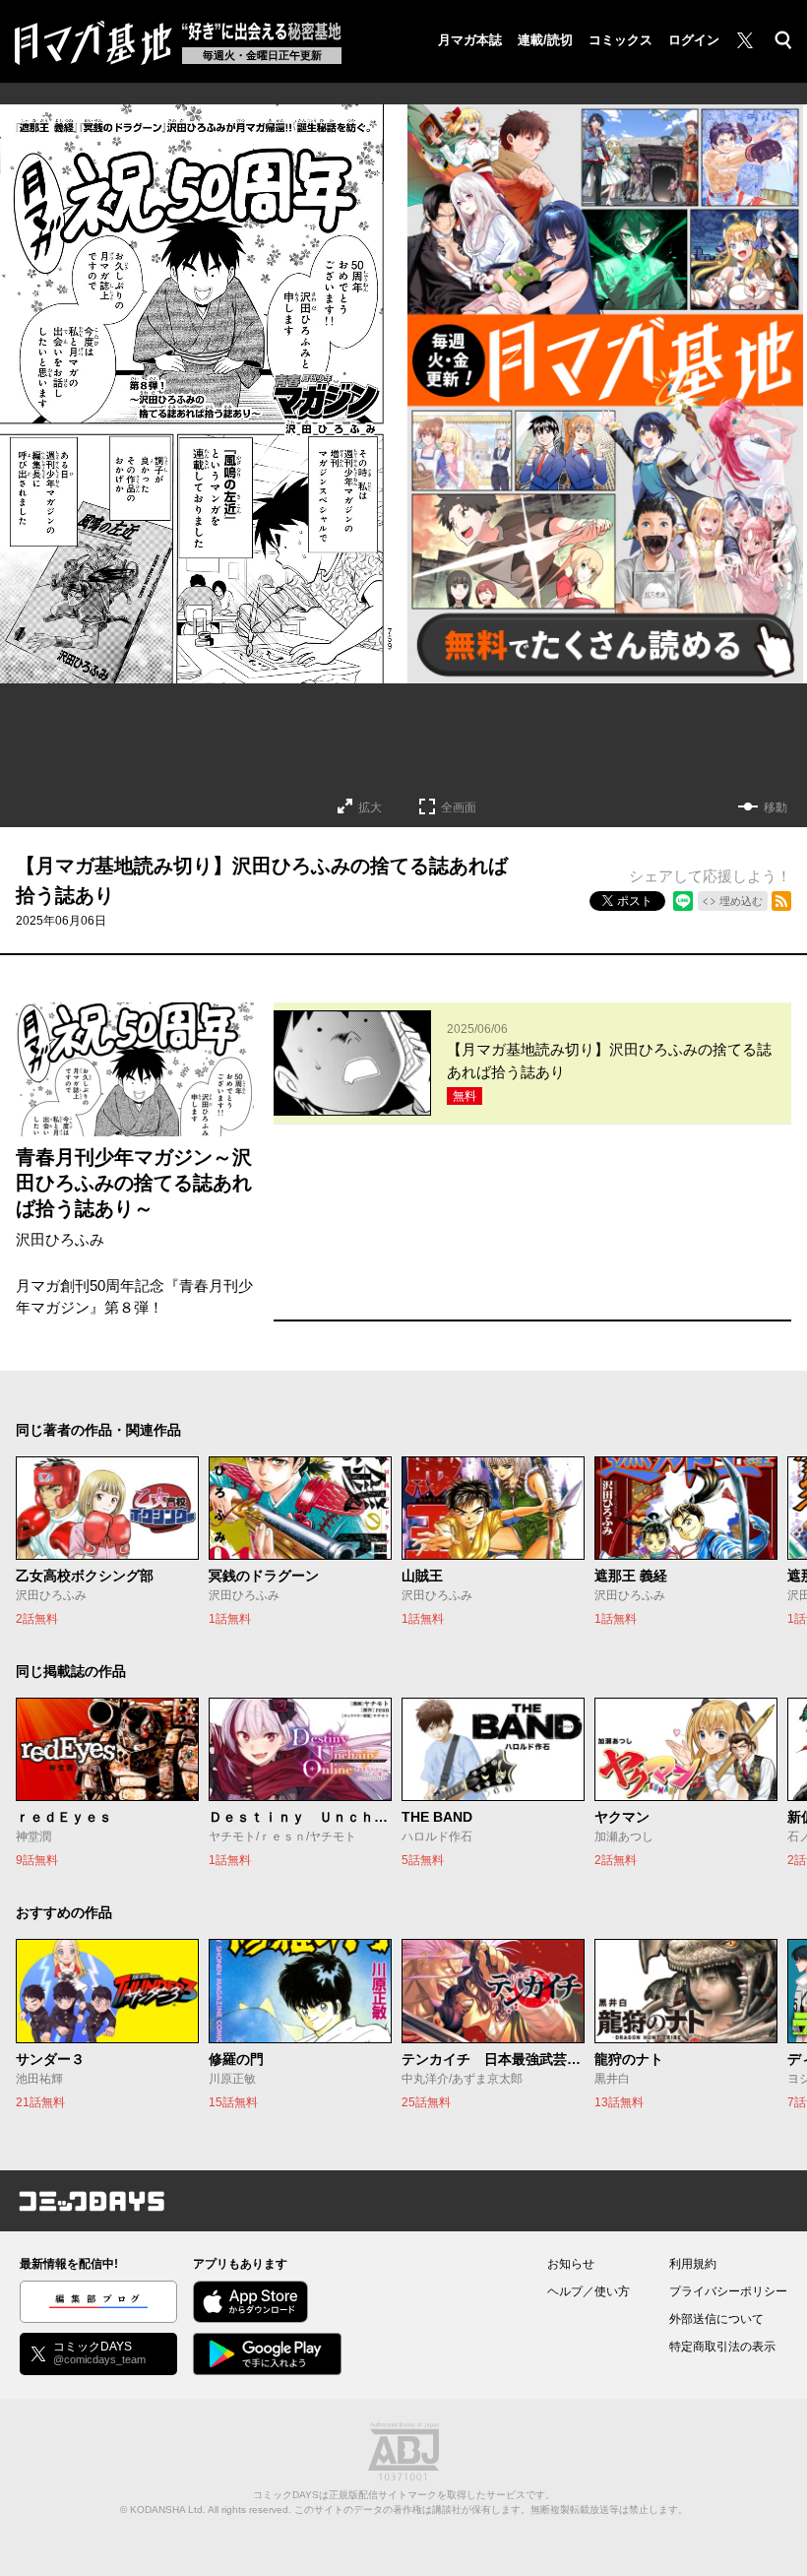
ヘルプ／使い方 (589, 2291)
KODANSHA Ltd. (168, 2510)
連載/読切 (545, 40)
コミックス (621, 40)
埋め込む (741, 901)
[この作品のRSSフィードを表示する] (781, 901)
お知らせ (571, 2264)
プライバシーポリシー (728, 2291)
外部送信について (716, 2319)
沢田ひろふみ (60, 1239)
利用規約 (693, 2264)
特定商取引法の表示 (722, 2347)
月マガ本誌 (470, 40)
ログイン (694, 40)
